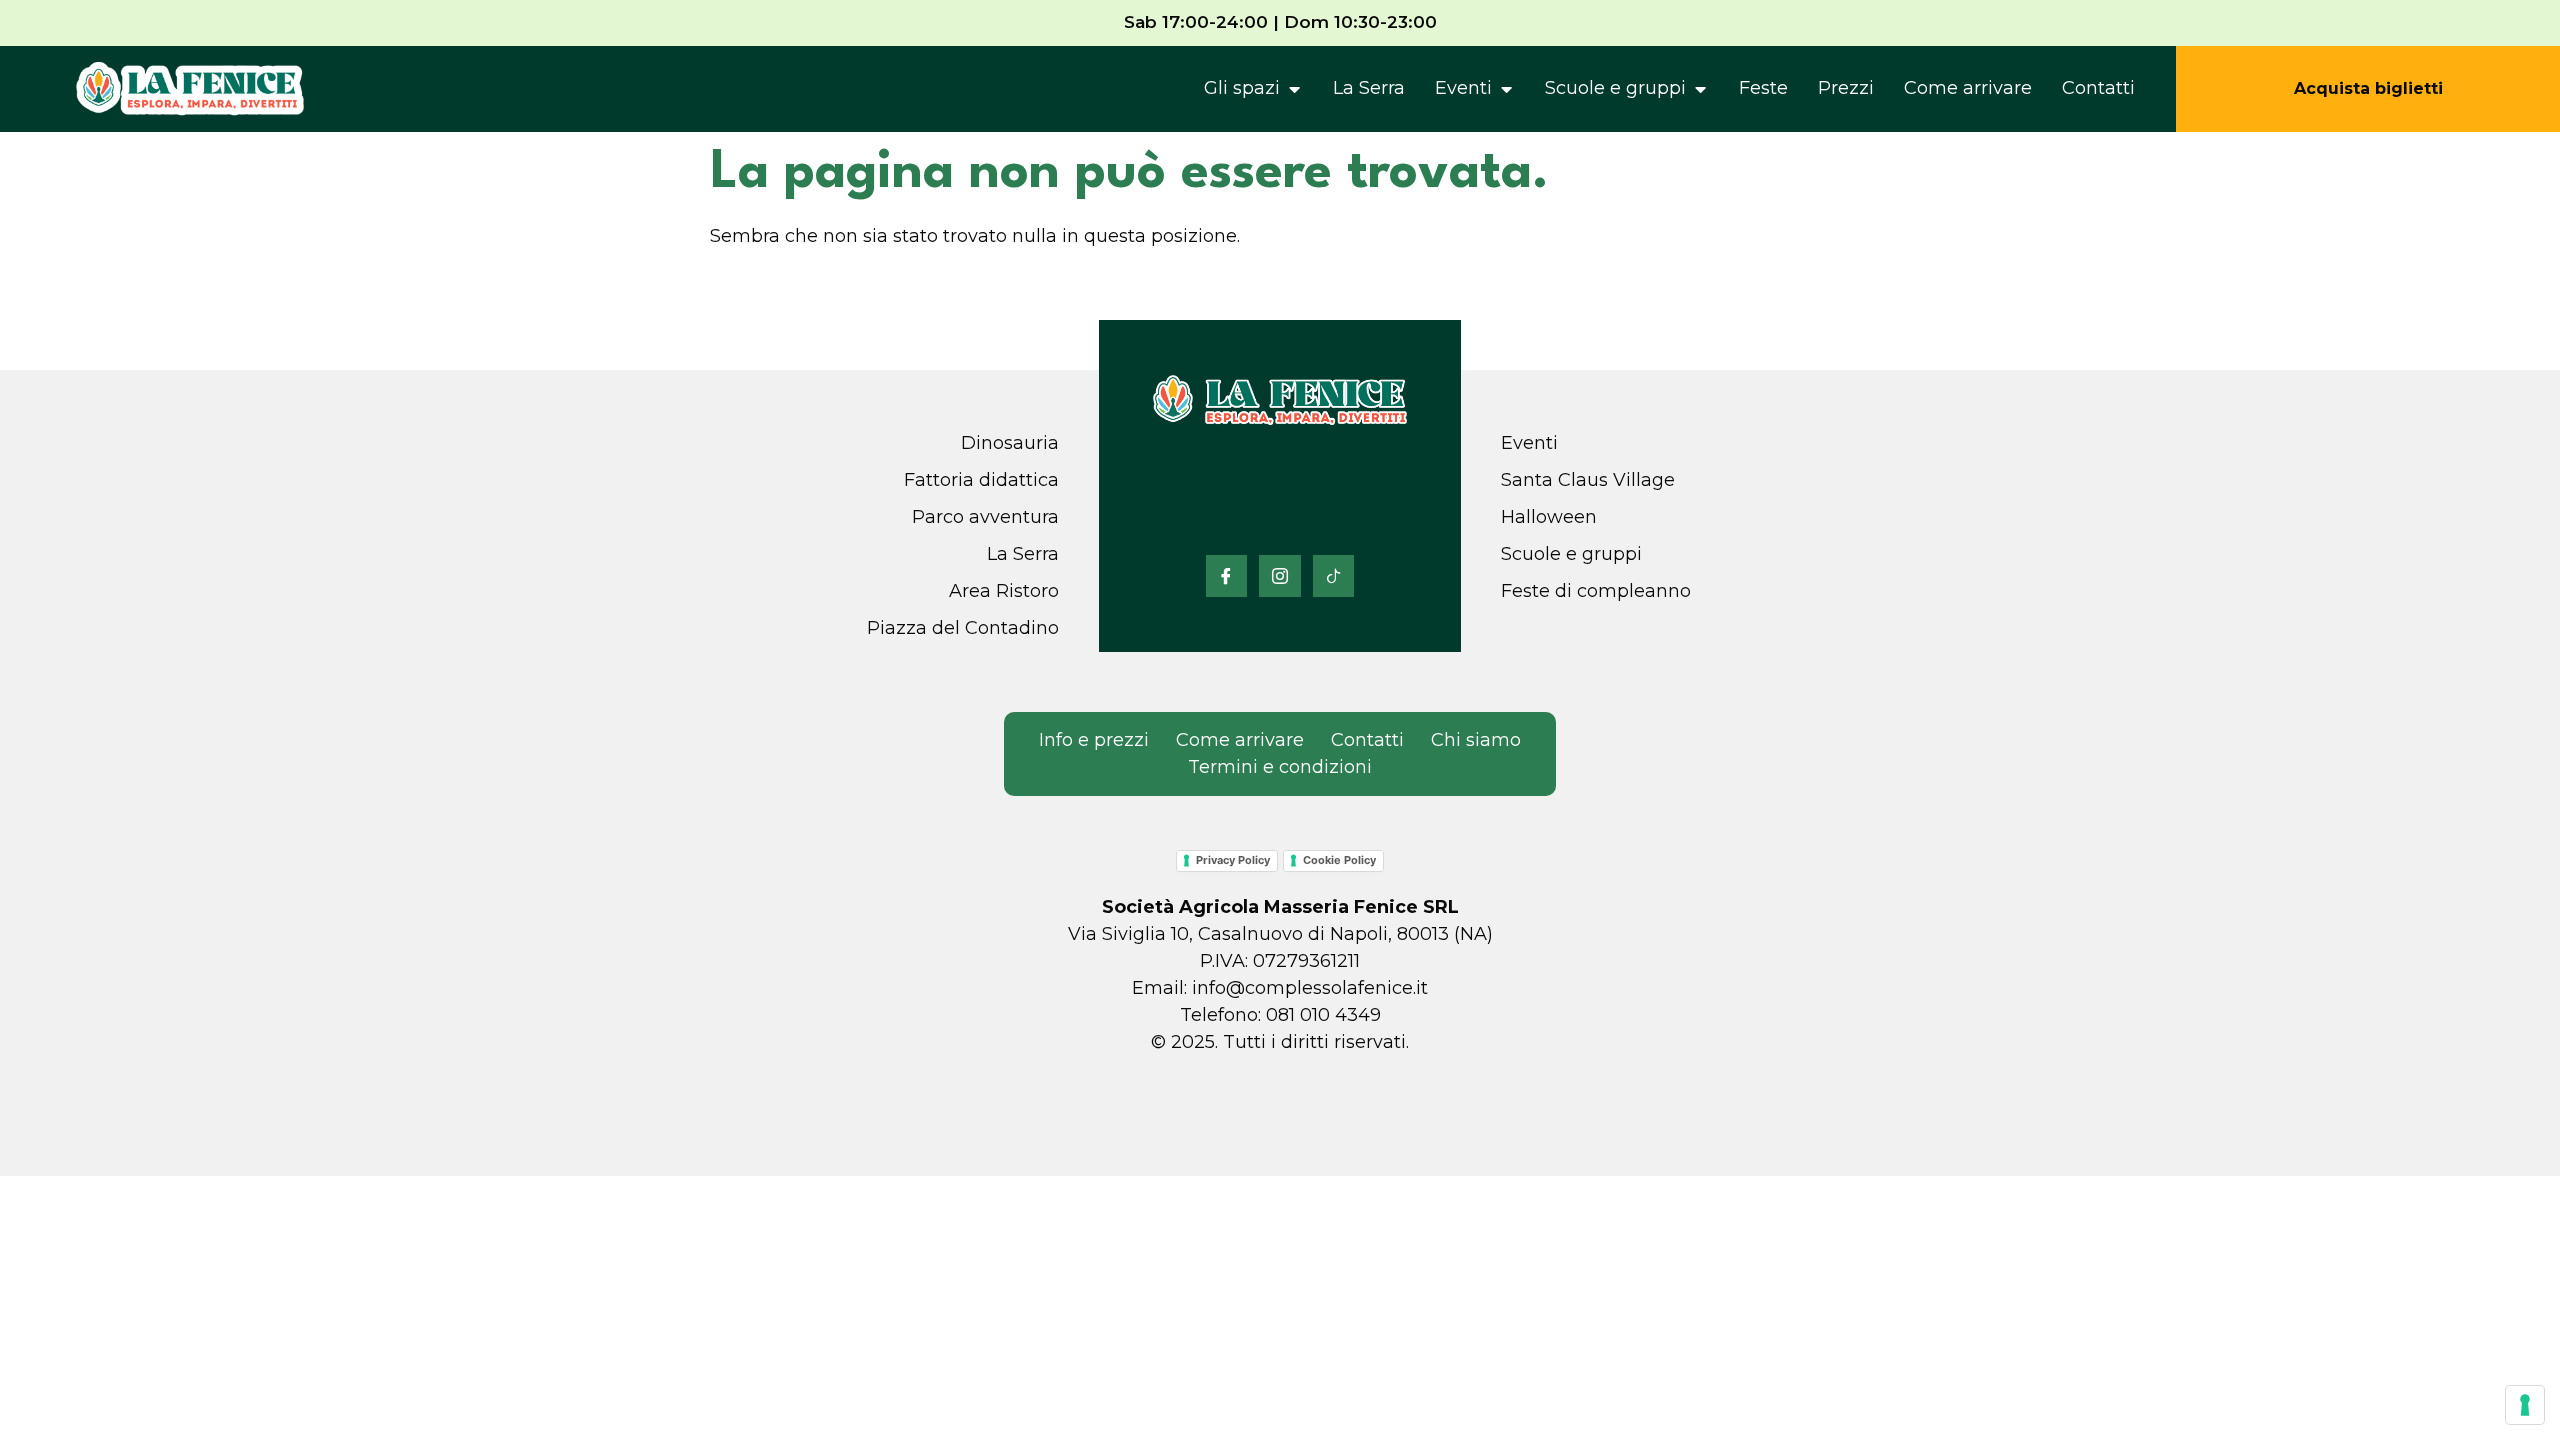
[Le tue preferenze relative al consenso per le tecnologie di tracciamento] (2525, 1405)
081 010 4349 (1323, 1015)
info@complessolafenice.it (1310, 988)
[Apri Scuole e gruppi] (1700, 89)
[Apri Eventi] (1506, 89)
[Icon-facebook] (1227, 576)
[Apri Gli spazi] (1294, 89)
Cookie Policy (1339, 860)
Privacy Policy (1233, 860)
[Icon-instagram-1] (1280, 576)
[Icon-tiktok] (1334, 576)
